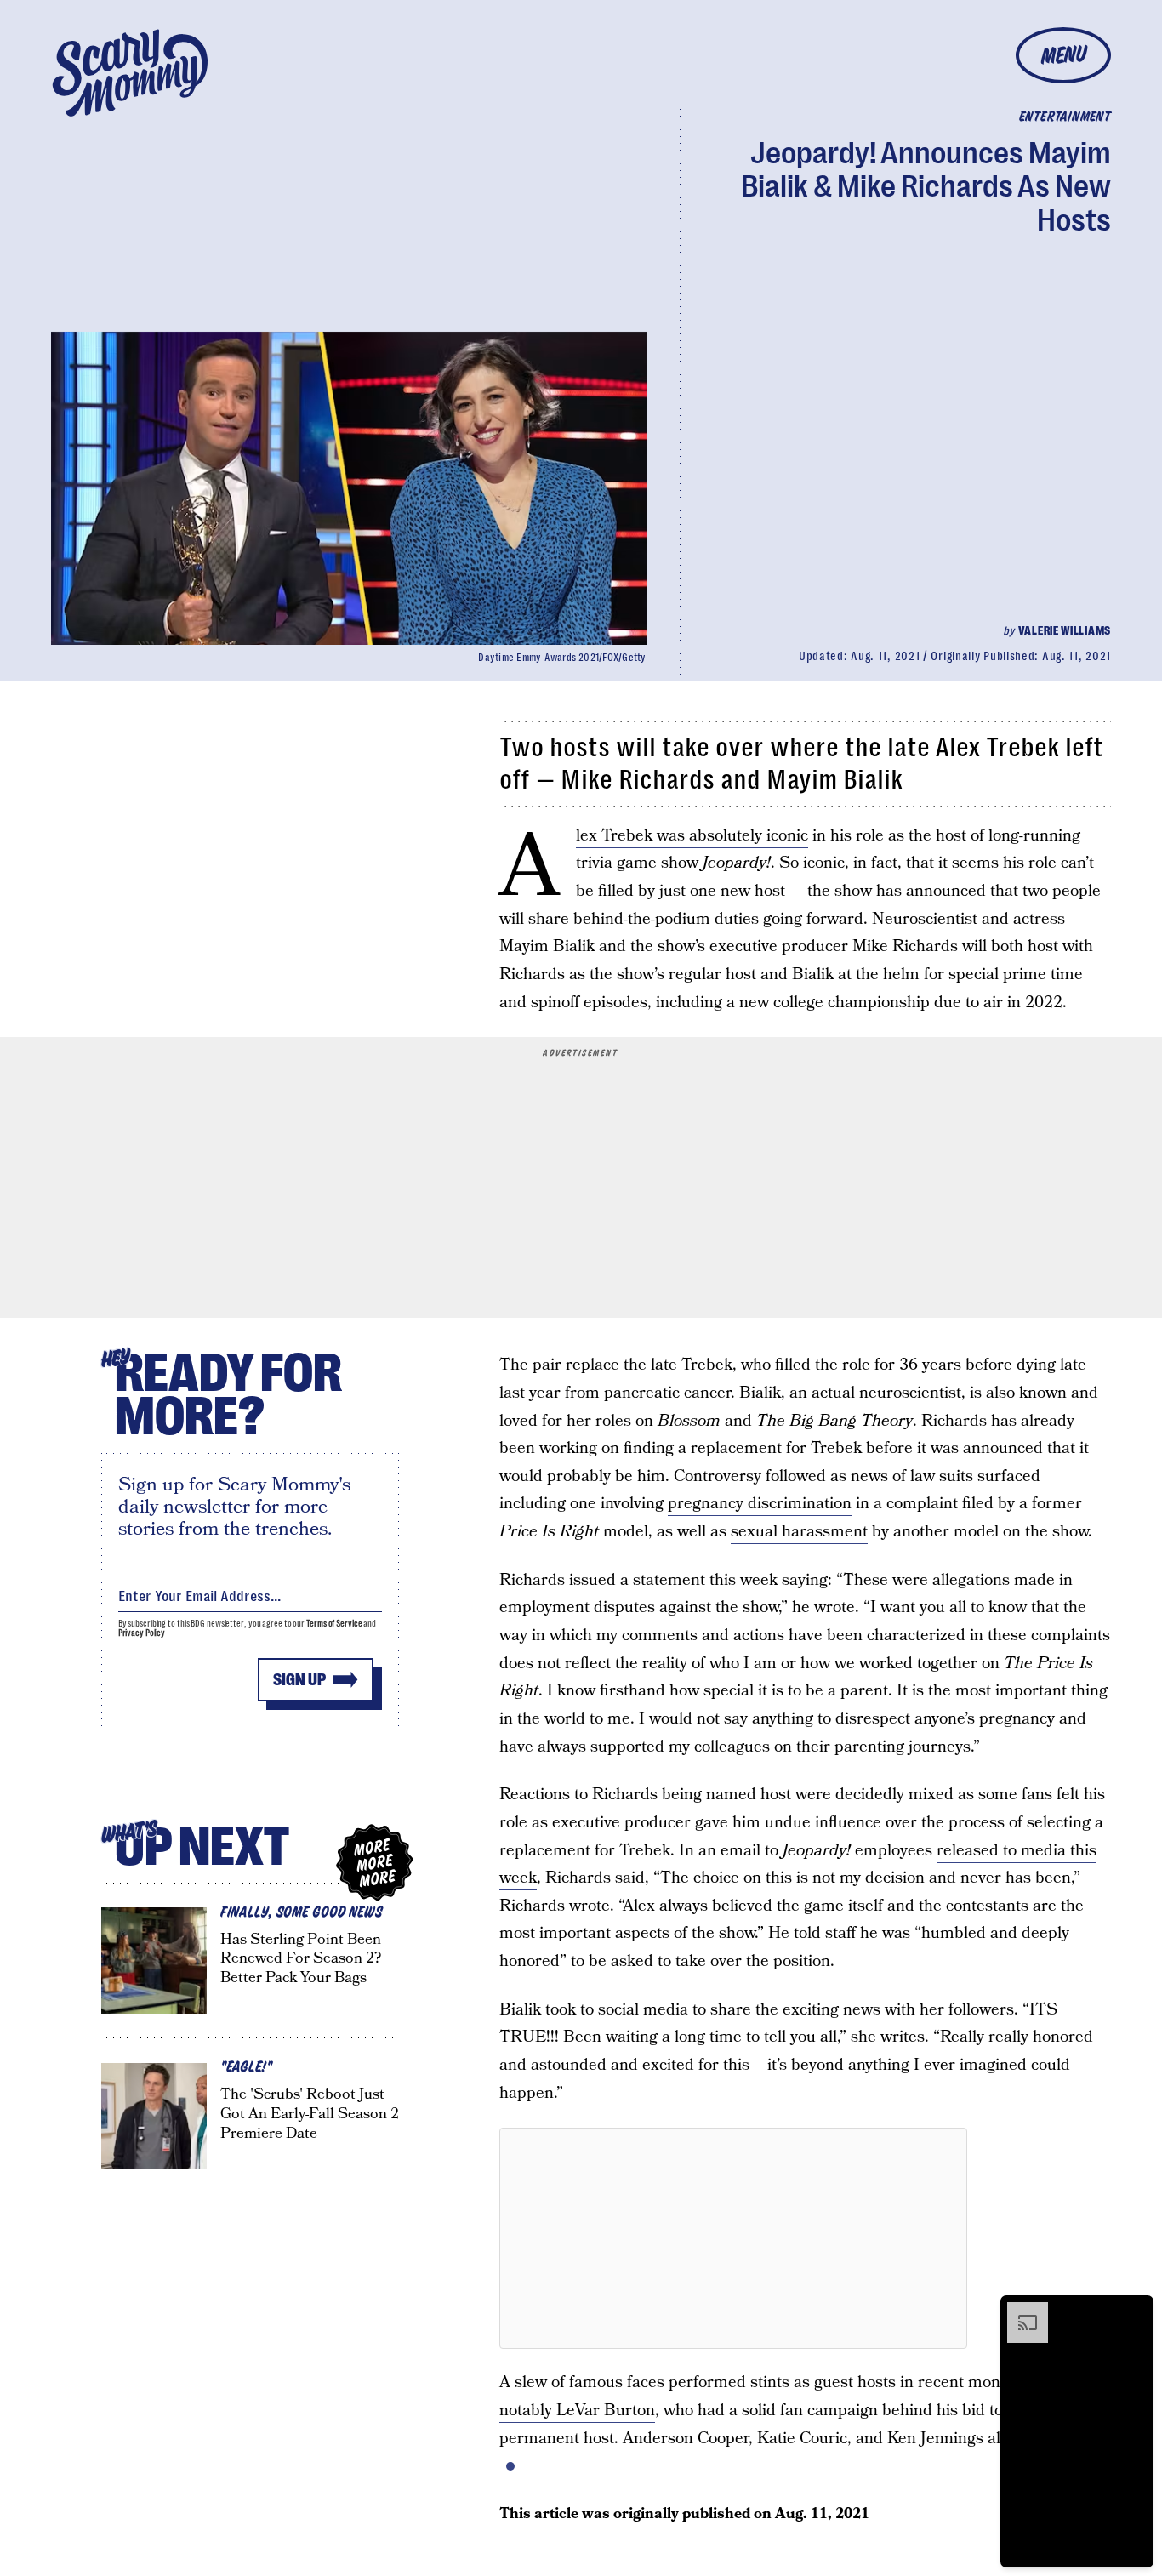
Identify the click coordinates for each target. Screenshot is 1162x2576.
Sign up (299, 1680)
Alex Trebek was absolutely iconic (692, 836)
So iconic (812, 863)
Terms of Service (334, 1624)
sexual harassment (799, 1532)
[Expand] (1019, 2311)
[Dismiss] (1135, 2311)
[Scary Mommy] (130, 73)
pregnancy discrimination (760, 1504)
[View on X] (733, 2238)
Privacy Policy (142, 1633)
